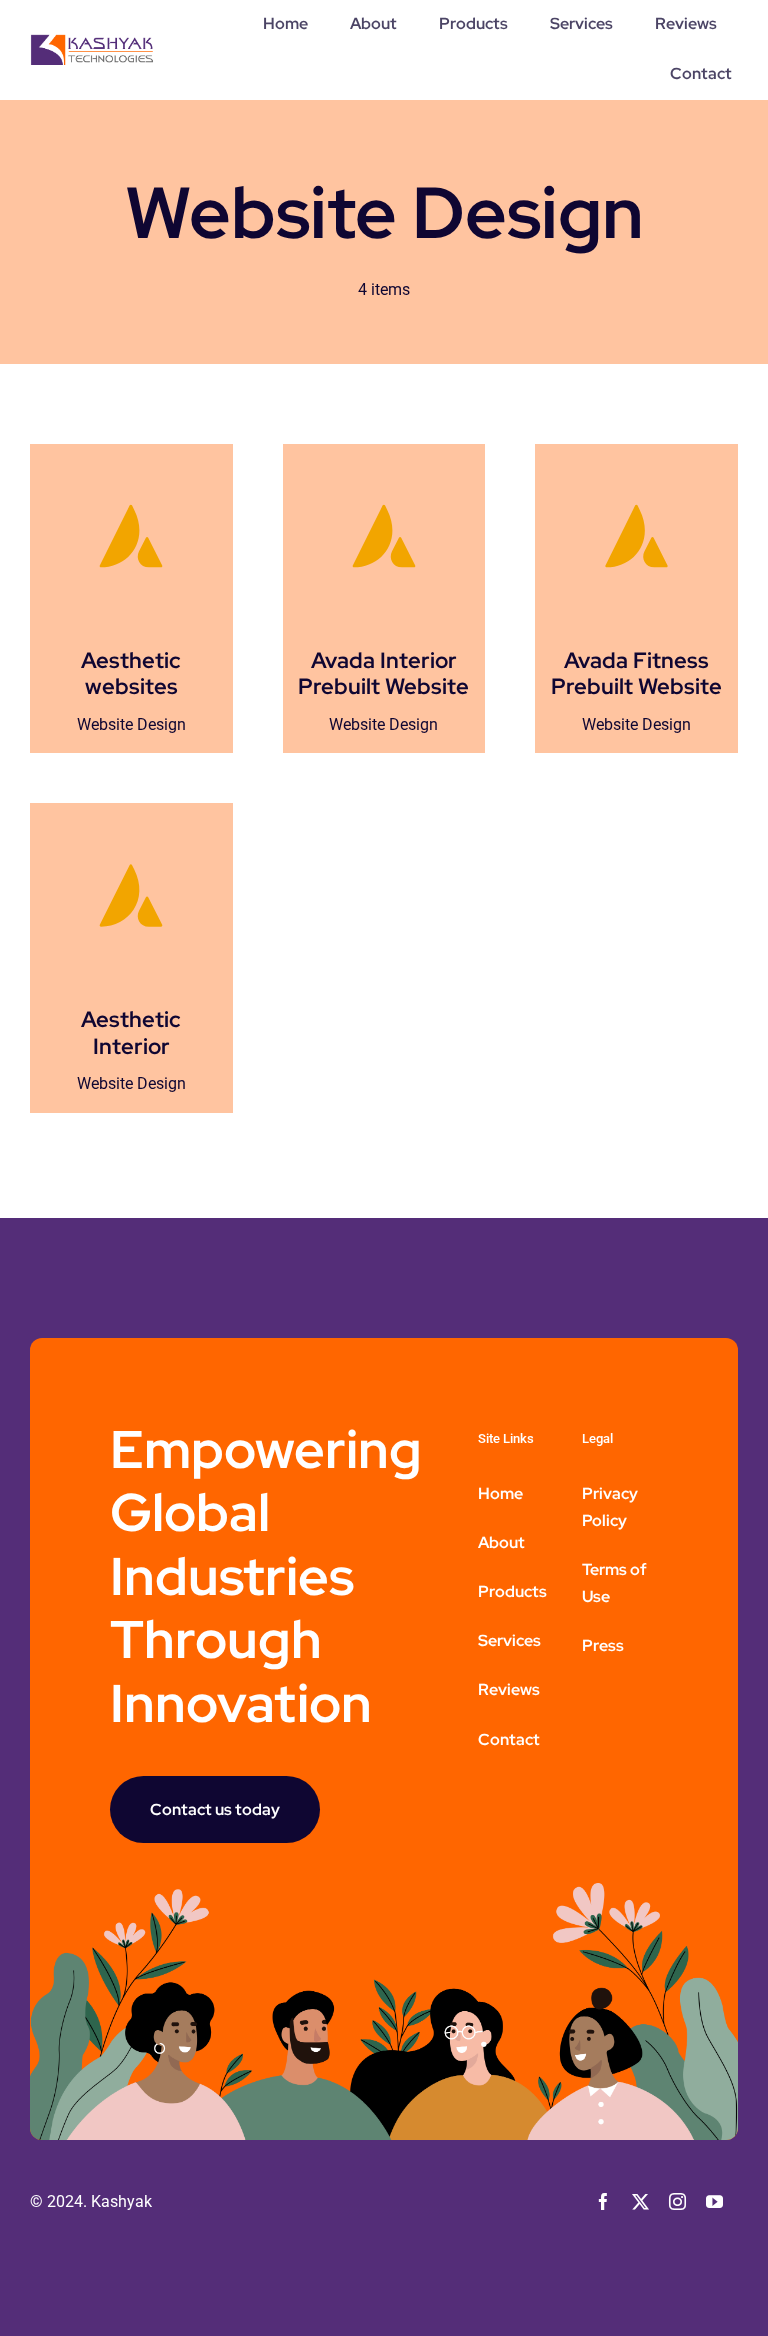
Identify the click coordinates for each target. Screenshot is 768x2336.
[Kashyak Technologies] (92, 41)
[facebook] (603, 2201)
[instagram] (677, 2201)
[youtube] (714, 2201)
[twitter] (640, 2201)
